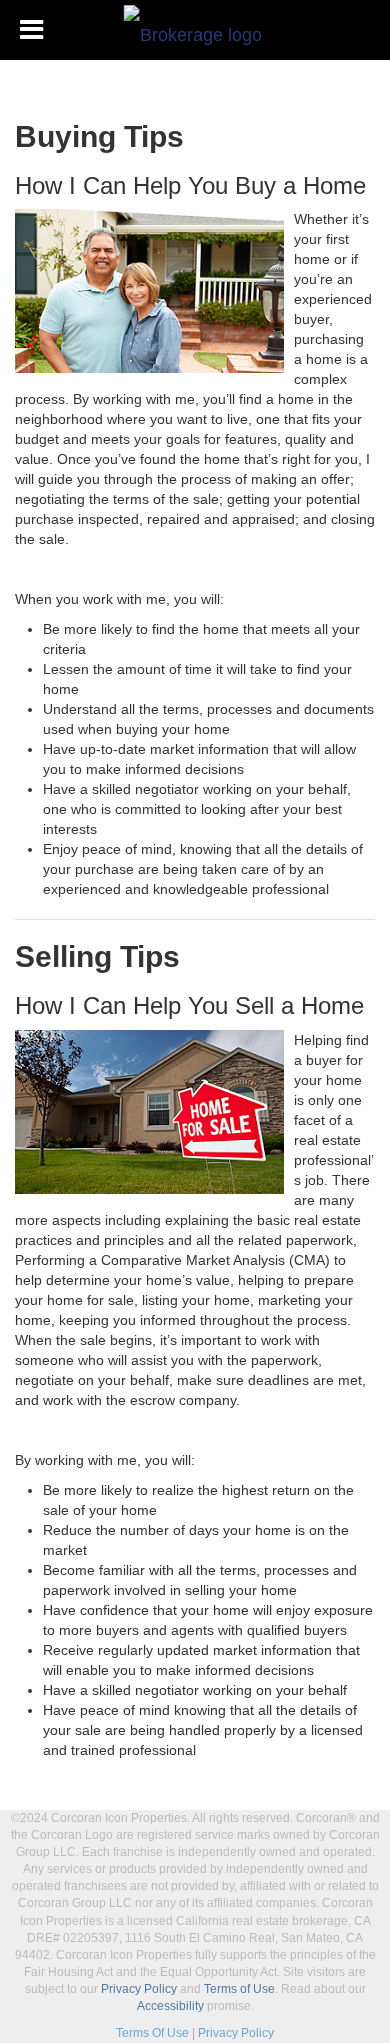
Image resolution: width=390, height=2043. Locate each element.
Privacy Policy (139, 1989)
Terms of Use (239, 1989)
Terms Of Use (152, 2033)
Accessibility (170, 2006)
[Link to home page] (195, 30)
